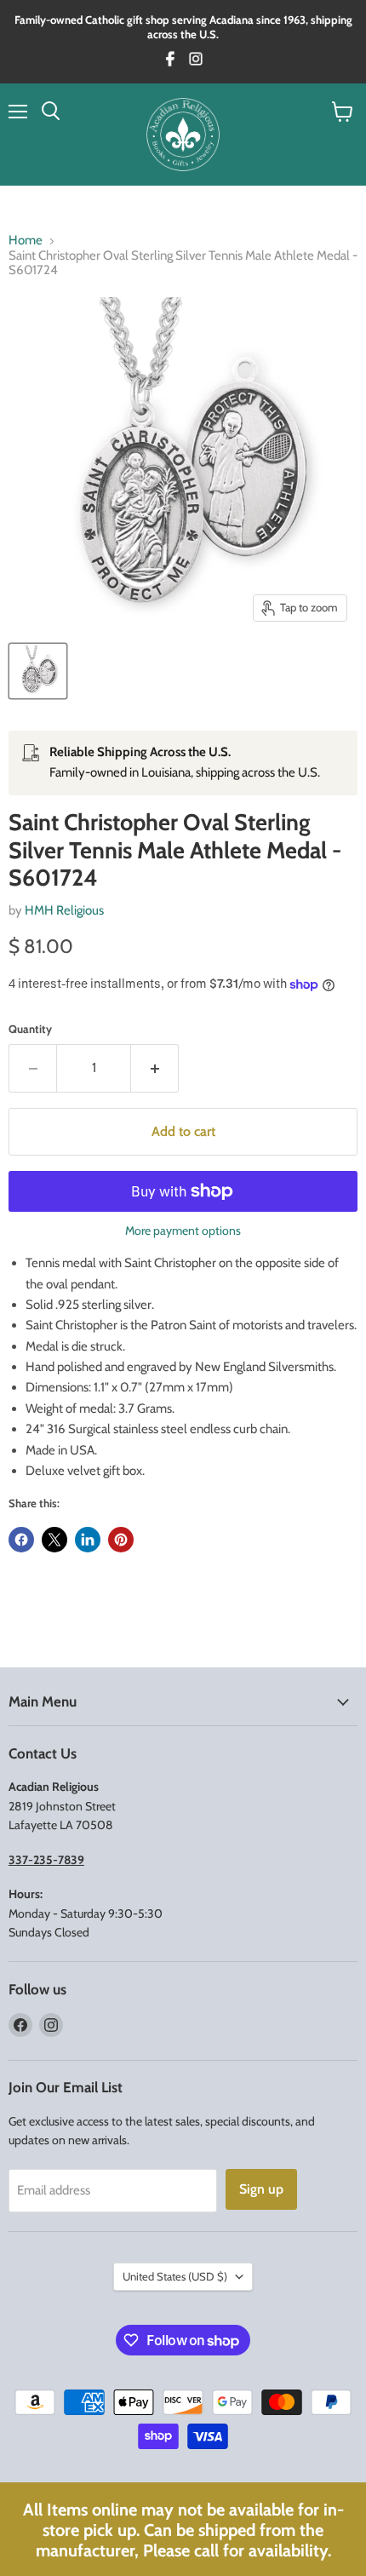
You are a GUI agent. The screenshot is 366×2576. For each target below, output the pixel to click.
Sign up (261, 2189)
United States (175, 2276)
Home (26, 241)
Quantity (30, 1029)
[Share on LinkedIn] (88, 1540)
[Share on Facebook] (21, 1540)
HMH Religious (64, 910)
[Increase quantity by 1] (155, 1068)
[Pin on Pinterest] (121, 1540)
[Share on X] (54, 1540)
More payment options (183, 1231)
